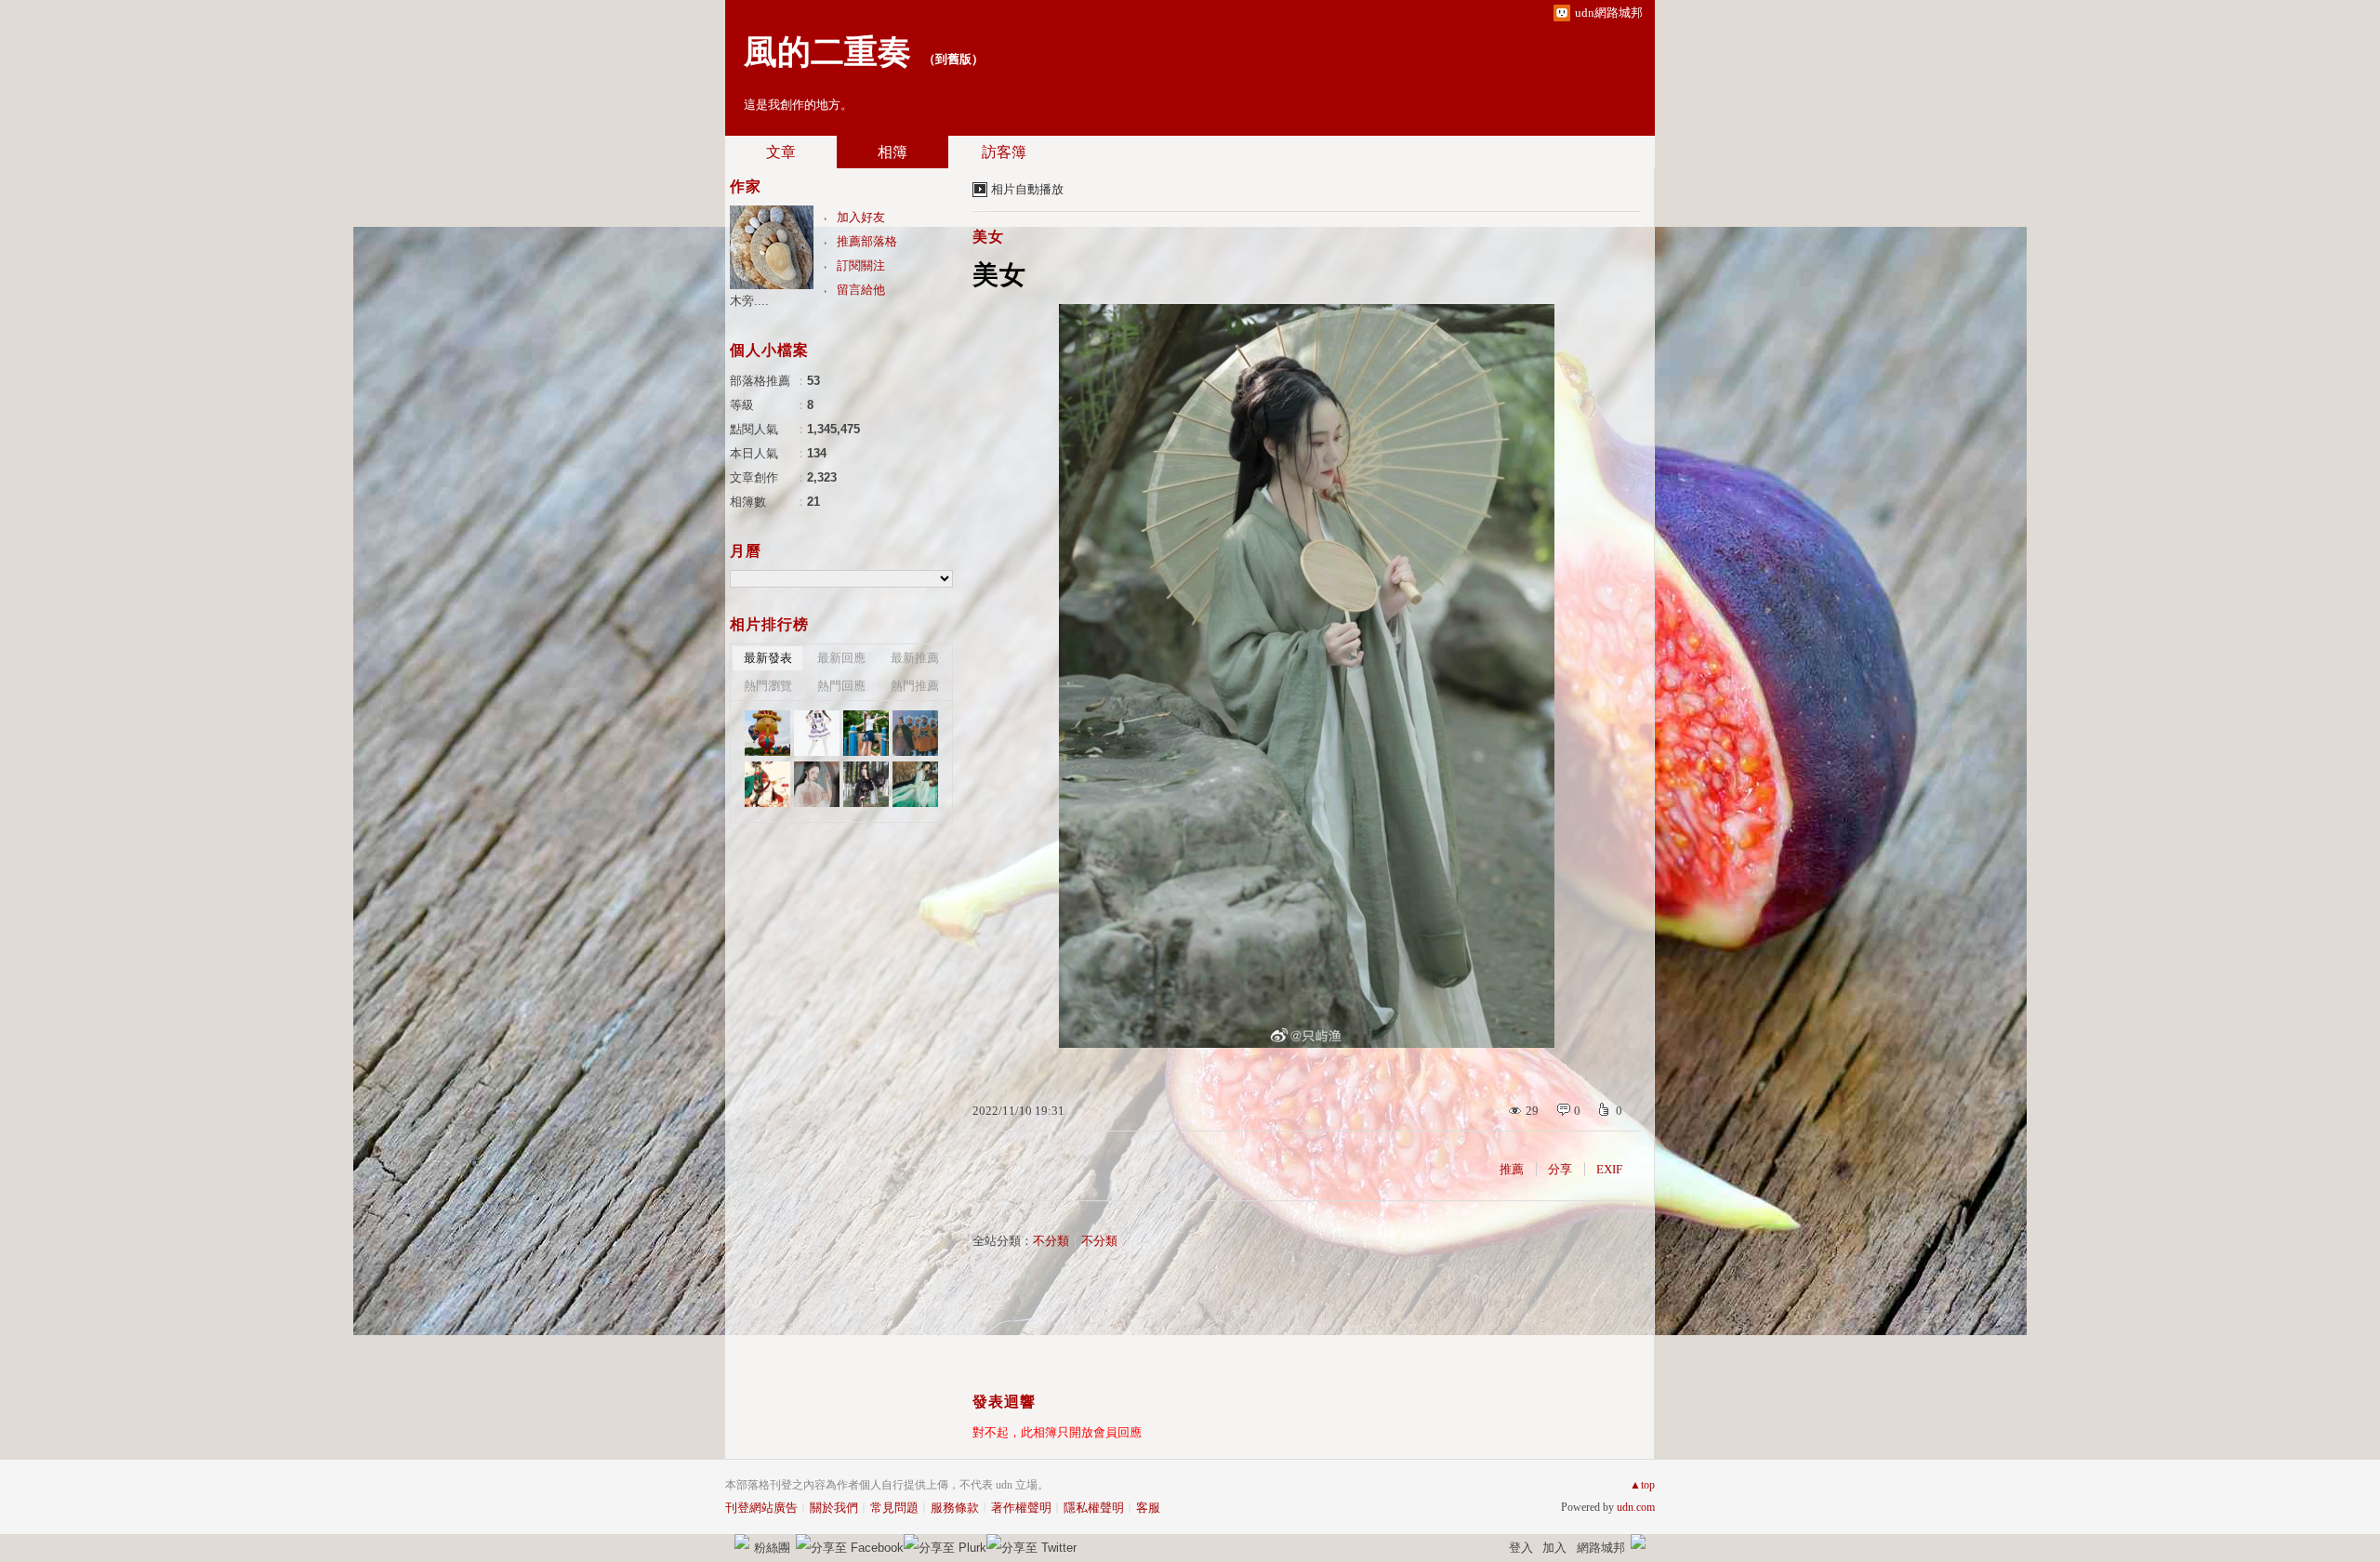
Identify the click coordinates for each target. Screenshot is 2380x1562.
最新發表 (768, 658)
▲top (1642, 1485)
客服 (1148, 1508)
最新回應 (841, 658)
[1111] (767, 733)
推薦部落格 (867, 241)
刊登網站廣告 (761, 1508)
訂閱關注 (861, 265)
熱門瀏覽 (768, 686)
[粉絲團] (742, 1542)
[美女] (817, 733)
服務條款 (955, 1508)
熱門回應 (841, 686)
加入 (1554, 1548)
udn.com (1636, 1507)
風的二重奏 (827, 52)
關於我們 (834, 1508)
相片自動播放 (1027, 189)
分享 (1560, 1169)
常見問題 (894, 1508)
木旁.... (749, 301)
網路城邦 (1601, 1548)
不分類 (1051, 1241)
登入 (1521, 1548)
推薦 (1512, 1169)
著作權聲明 (1021, 1508)
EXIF (1609, 1169)
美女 (988, 237)
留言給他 (861, 290)
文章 (781, 152)
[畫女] (767, 784)
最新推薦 (915, 658)
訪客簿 (1004, 152)
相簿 (892, 152)
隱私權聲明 (1094, 1508)
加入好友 (861, 217)
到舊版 (953, 59)
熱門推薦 (915, 686)
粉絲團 (772, 1548)
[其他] (915, 733)
